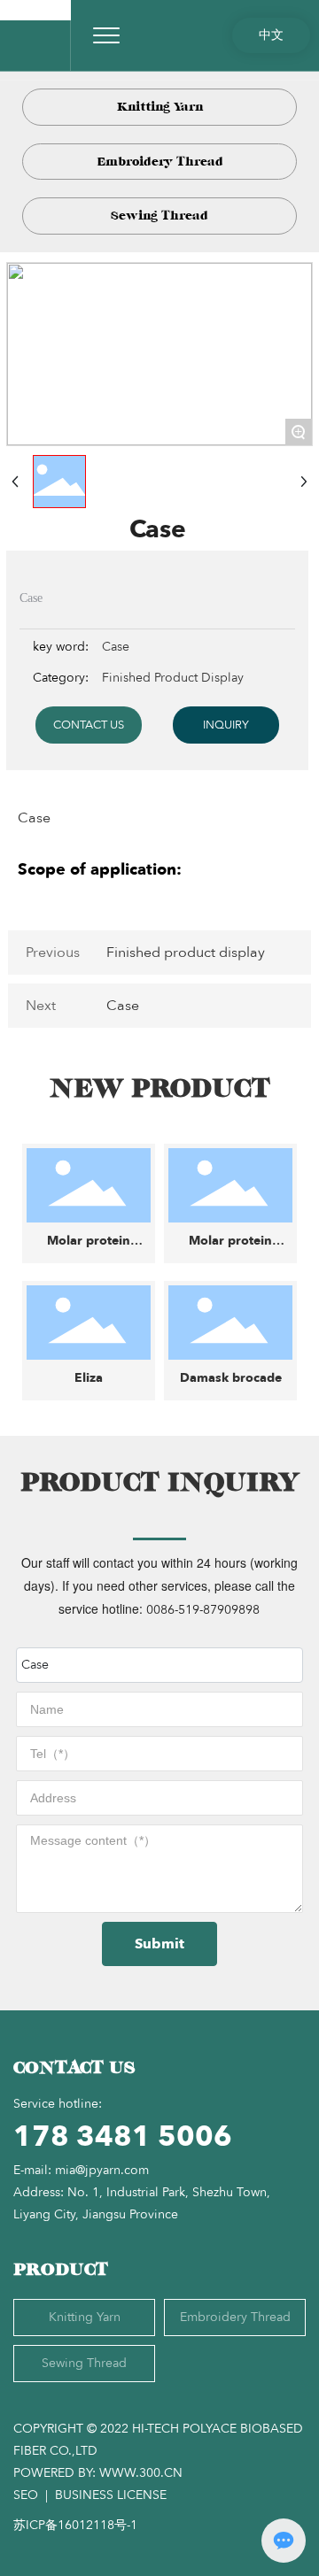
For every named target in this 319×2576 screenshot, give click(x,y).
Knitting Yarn (160, 107)
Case (123, 1006)
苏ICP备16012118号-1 (75, 2525)
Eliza (89, 1378)
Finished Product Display (173, 678)
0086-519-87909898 (203, 1610)
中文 (271, 35)
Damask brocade (231, 1378)
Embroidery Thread (160, 162)
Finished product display (186, 953)
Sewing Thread (159, 216)
